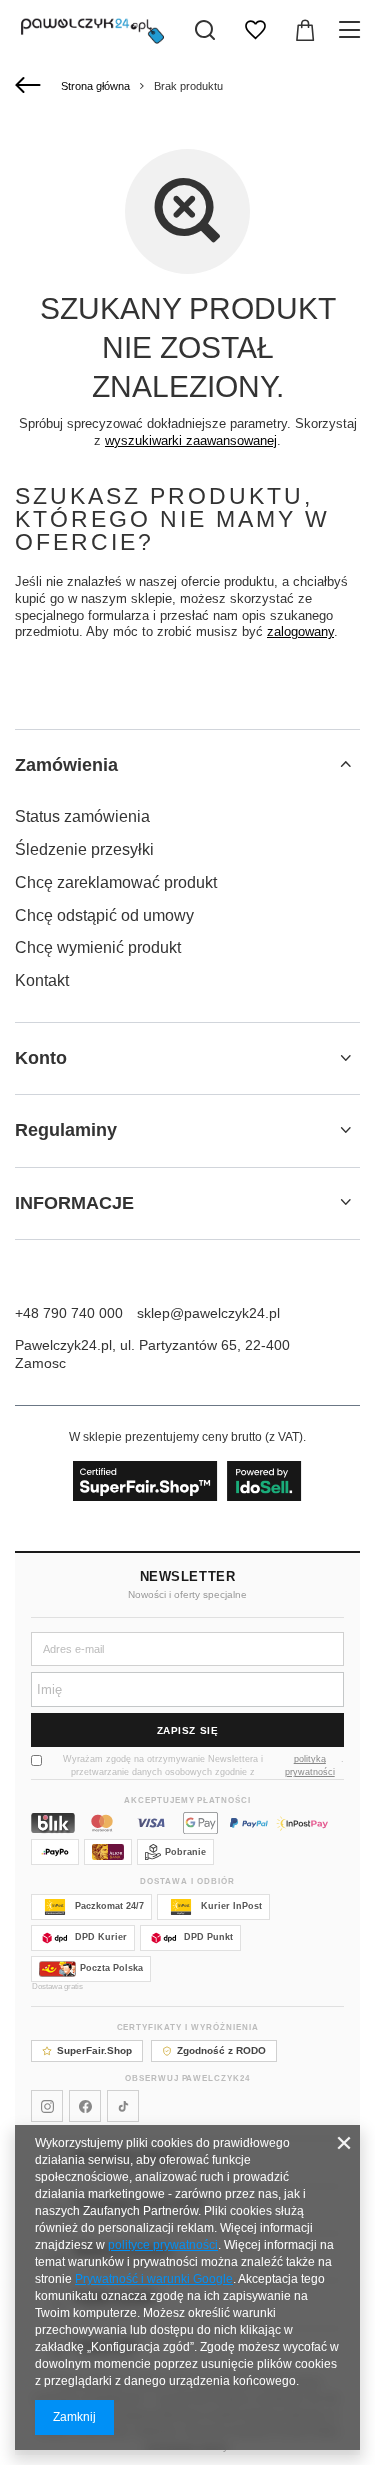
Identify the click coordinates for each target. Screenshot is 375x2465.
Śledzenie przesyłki (84, 849)
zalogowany (300, 631)
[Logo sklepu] (92, 30)
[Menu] (352, 30)
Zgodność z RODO (221, 2050)
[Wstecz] (30, 86)
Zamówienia (66, 765)
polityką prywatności (310, 1765)
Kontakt (42, 980)
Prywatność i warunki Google (154, 2279)
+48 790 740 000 (69, 1313)
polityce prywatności (163, 2245)
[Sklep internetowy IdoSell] (187, 1481)
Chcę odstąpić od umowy (104, 915)
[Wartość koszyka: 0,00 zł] (305, 30)
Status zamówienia (82, 816)
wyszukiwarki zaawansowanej (191, 440)
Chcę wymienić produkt (98, 947)
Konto (41, 1058)
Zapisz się (188, 1730)
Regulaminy (66, 1130)
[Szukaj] (205, 30)
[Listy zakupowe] (255, 30)
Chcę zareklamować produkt (116, 882)
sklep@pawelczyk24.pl (208, 1313)
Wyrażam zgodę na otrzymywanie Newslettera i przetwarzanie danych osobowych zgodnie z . (203, 1765)
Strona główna (95, 86)
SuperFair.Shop (94, 2050)
